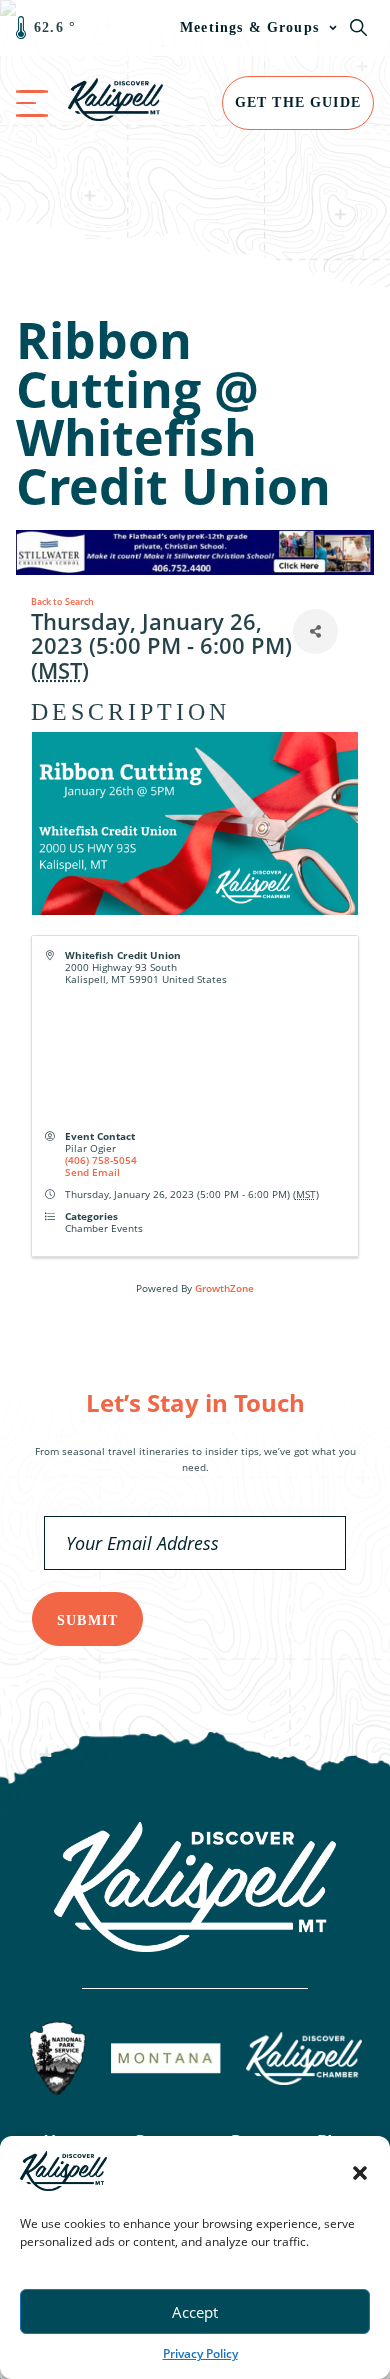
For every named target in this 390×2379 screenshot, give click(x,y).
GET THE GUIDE (298, 102)
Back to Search (62, 601)
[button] (360, 2173)
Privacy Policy (200, 2353)
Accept (195, 2312)
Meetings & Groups (249, 27)
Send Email (92, 1172)
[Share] (315, 631)
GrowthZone (224, 1288)
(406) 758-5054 (101, 1160)
